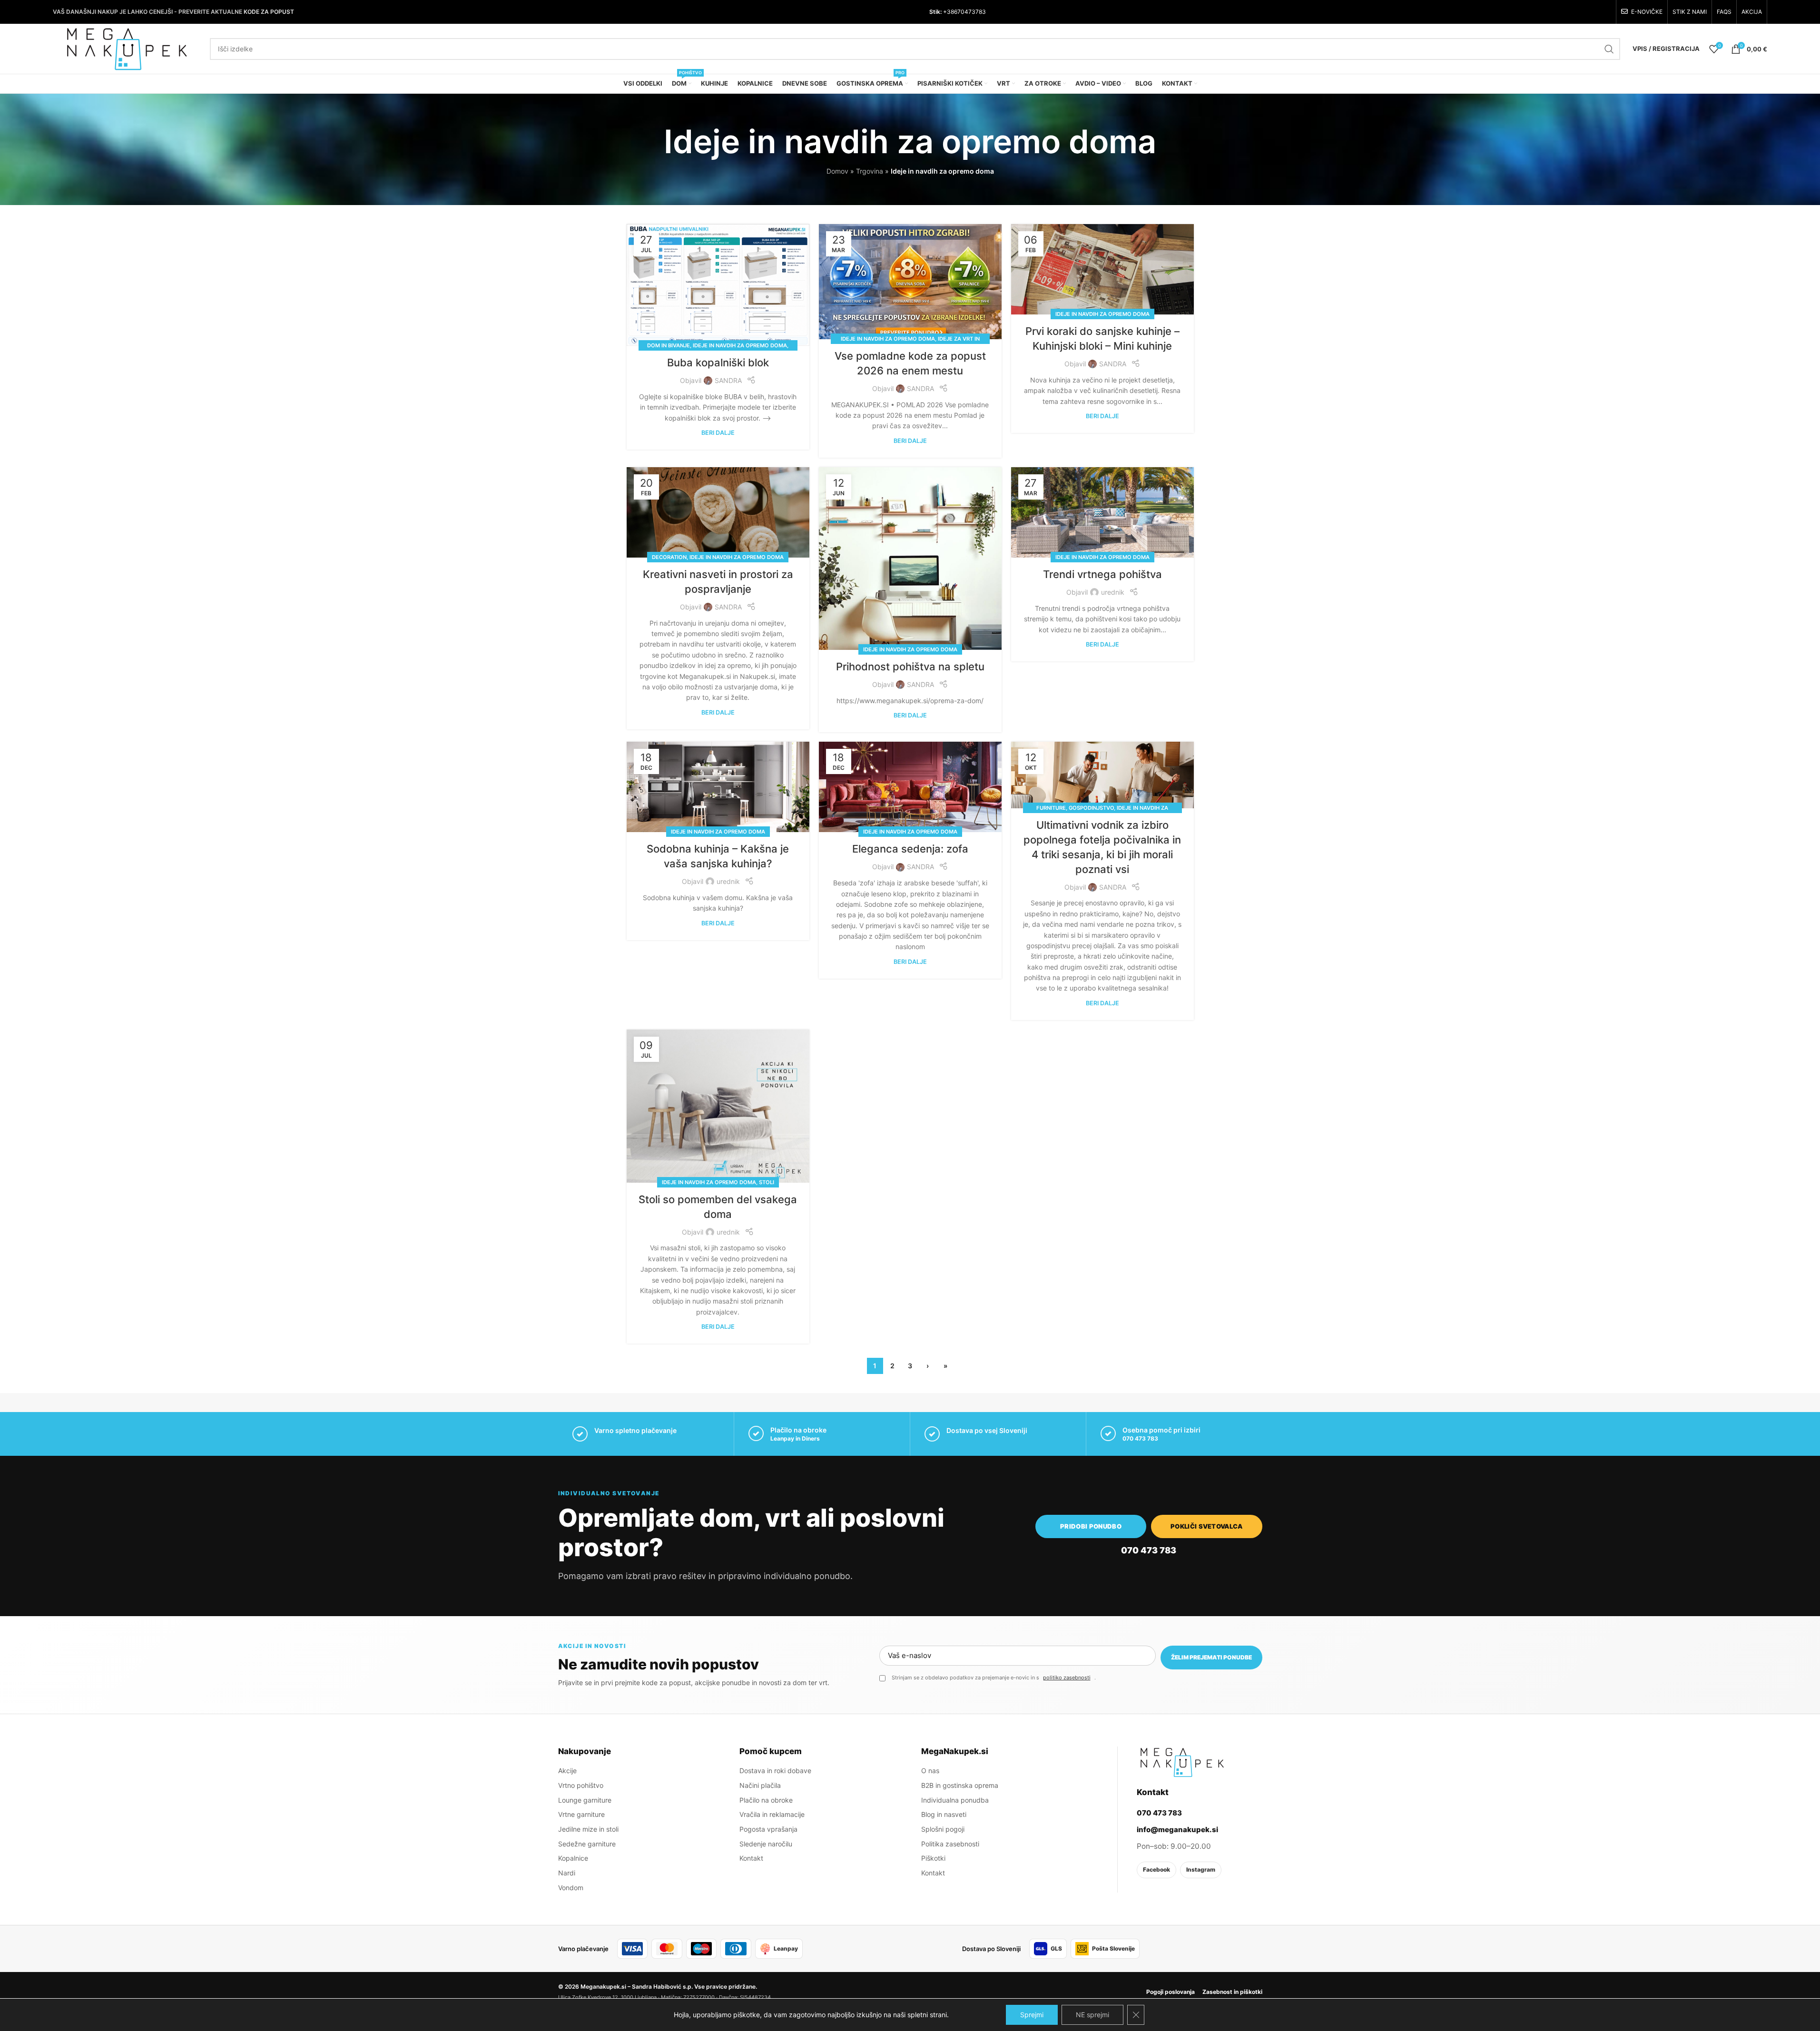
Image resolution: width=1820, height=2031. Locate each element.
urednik (1113, 592)
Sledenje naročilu (766, 1844)
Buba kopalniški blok (718, 363)
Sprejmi (1032, 2015)
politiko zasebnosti (1067, 1678)
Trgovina (870, 171)
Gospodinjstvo (1091, 808)
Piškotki (933, 1858)
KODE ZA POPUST (269, 12)
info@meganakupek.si (1177, 1830)
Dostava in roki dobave (775, 1771)
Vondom (571, 1888)
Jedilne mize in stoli (588, 1829)
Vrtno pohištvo (581, 1785)
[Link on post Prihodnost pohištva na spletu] (910, 559)
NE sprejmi (1092, 2015)
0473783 (973, 12)
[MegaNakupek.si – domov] (1182, 1762)
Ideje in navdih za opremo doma (740, 345)
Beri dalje (718, 433)
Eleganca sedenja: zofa (910, 849)
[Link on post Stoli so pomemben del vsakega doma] (718, 1106)
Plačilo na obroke (766, 1800)
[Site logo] (127, 48)
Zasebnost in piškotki (1232, 1992)
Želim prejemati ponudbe (1211, 1657)
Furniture (1051, 808)
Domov (837, 171)
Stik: (935, 12)
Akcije (567, 1771)
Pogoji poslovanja (1171, 1992)
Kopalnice (573, 1858)
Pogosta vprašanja (768, 1829)
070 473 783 (1140, 1438)
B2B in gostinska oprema (960, 1785)
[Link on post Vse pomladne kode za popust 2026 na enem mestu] (910, 282)
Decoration (669, 557)
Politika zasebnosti (950, 1844)
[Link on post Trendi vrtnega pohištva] (1102, 512)
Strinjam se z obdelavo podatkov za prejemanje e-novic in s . (994, 1678)
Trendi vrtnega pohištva (1102, 574)
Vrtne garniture (581, 1814)
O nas (930, 1771)
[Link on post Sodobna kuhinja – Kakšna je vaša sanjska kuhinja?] (718, 787)
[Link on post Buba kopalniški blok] (718, 285)
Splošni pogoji (943, 1829)
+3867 (951, 12)
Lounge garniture (585, 1800)
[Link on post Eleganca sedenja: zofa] (910, 787)
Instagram (1201, 1869)
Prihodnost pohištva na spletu (910, 667)
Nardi (567, 1873)
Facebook (1156, 1869)
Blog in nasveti (944, 1814)
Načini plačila (760, 1785)
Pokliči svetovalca (1207, 1526)
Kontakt (751, 1858)
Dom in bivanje (669, 345)
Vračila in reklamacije (772, 1814)
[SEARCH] (1609, 49)
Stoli (767, 1182)
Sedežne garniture (587, 1844)
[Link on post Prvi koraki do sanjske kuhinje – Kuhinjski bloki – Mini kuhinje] (1102, 269)
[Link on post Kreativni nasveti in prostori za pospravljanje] (718, 512)
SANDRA (728, 380)
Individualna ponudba (955, 1800)
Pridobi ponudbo (1091, 1526)
